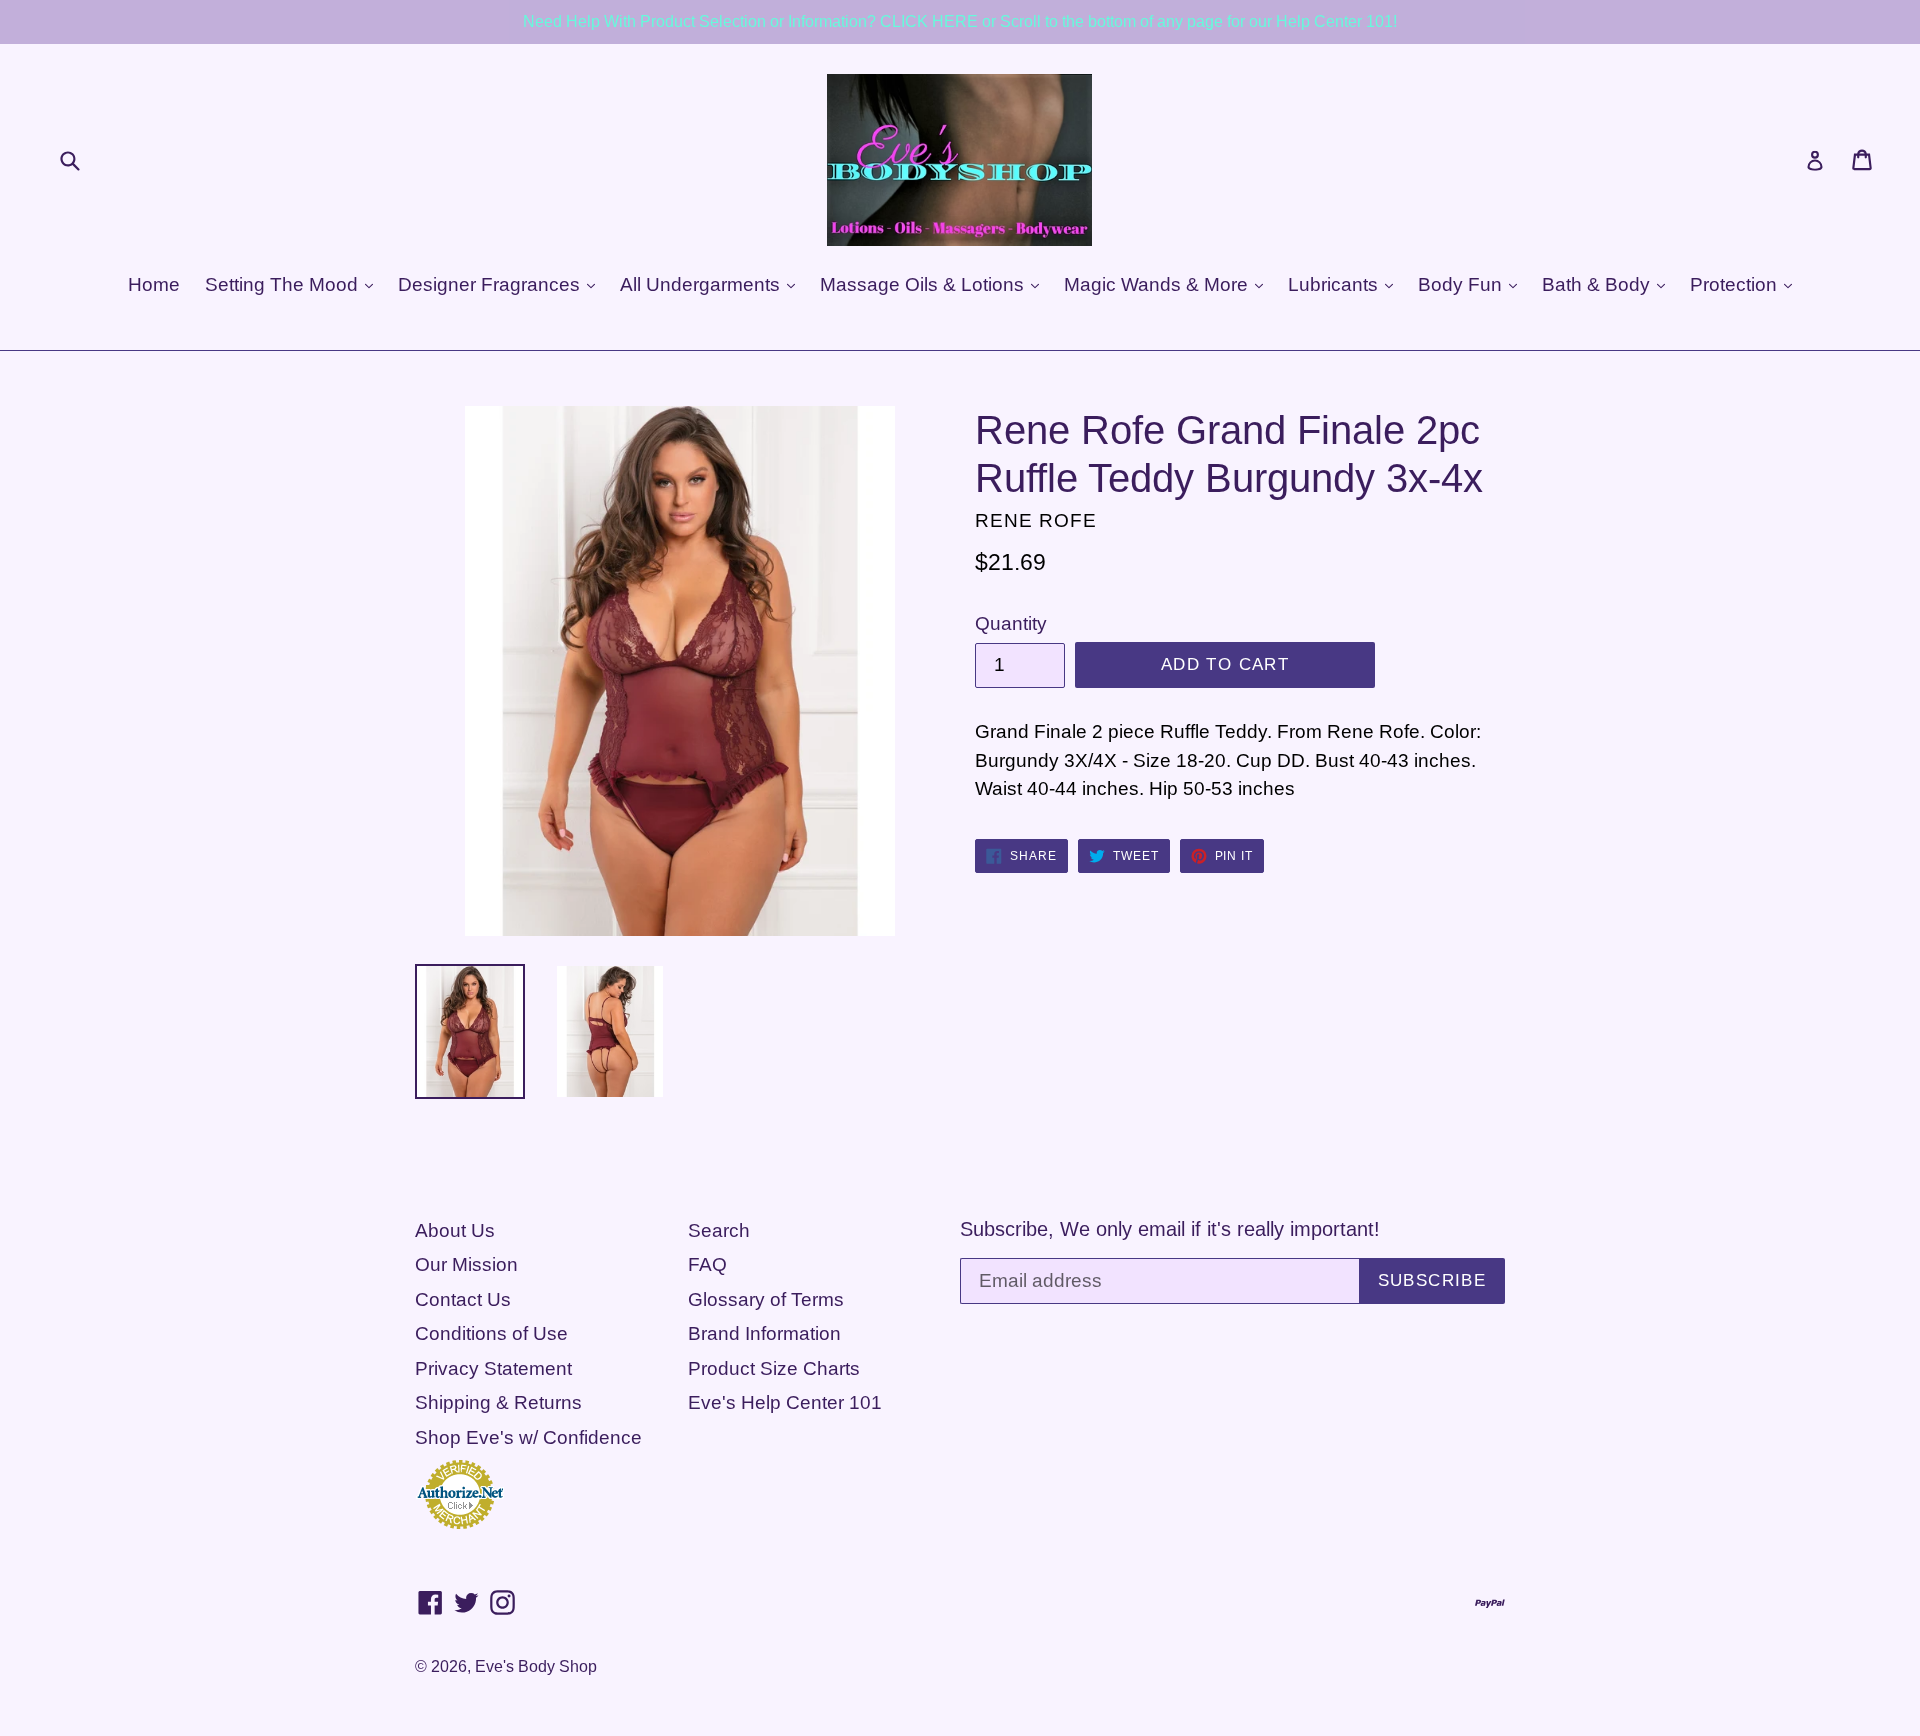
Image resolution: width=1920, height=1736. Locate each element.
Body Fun (1462, 284)
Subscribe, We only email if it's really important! (1170, 1229)
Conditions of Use (491, 1333)
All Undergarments (702, 284)
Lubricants (1335, 284)
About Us (455, 1230)
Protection (1736, 284)
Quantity (1011, 623)
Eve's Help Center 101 (785, 1402)
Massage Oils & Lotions (924, 284)
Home (154, 284)
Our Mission (466, 1264)
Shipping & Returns (498, 1402)
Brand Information (764, 1333)
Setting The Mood (284, 284)
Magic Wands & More (1158, 284)
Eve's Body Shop (536, 1666)
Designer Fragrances (491, 284)
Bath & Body (1598, 284)
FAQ (707, 1264)
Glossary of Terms (766, 1299)
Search (719, 1230)
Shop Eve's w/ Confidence (528, 1437)
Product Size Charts (774, 1368)
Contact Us (463, 1299)
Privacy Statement (493, 1368)
